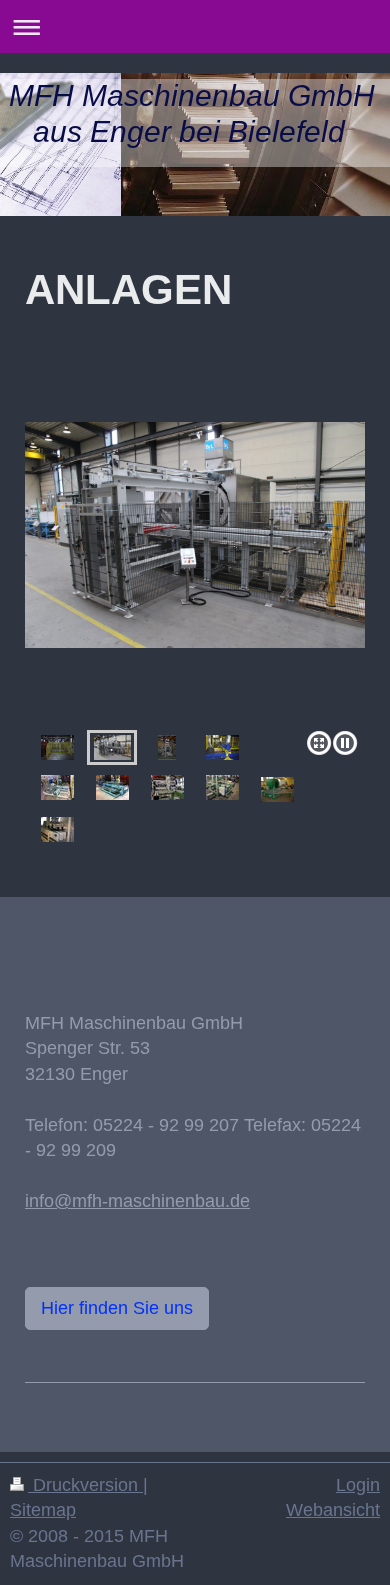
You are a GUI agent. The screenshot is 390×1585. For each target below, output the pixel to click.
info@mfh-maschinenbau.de (137, 1201)
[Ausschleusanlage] (277, 789)
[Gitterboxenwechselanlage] (57, 787)
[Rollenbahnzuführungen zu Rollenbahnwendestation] (57, 747)
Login (358, 1485)
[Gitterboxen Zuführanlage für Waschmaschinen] (195, 572)
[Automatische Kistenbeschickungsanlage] (167, 787)
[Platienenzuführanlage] (112, 787)
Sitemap (43, 1510)
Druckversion (85, 1485)
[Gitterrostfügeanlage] (222, 747)
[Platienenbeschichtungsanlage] (167, 747)
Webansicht (333, 1510)
